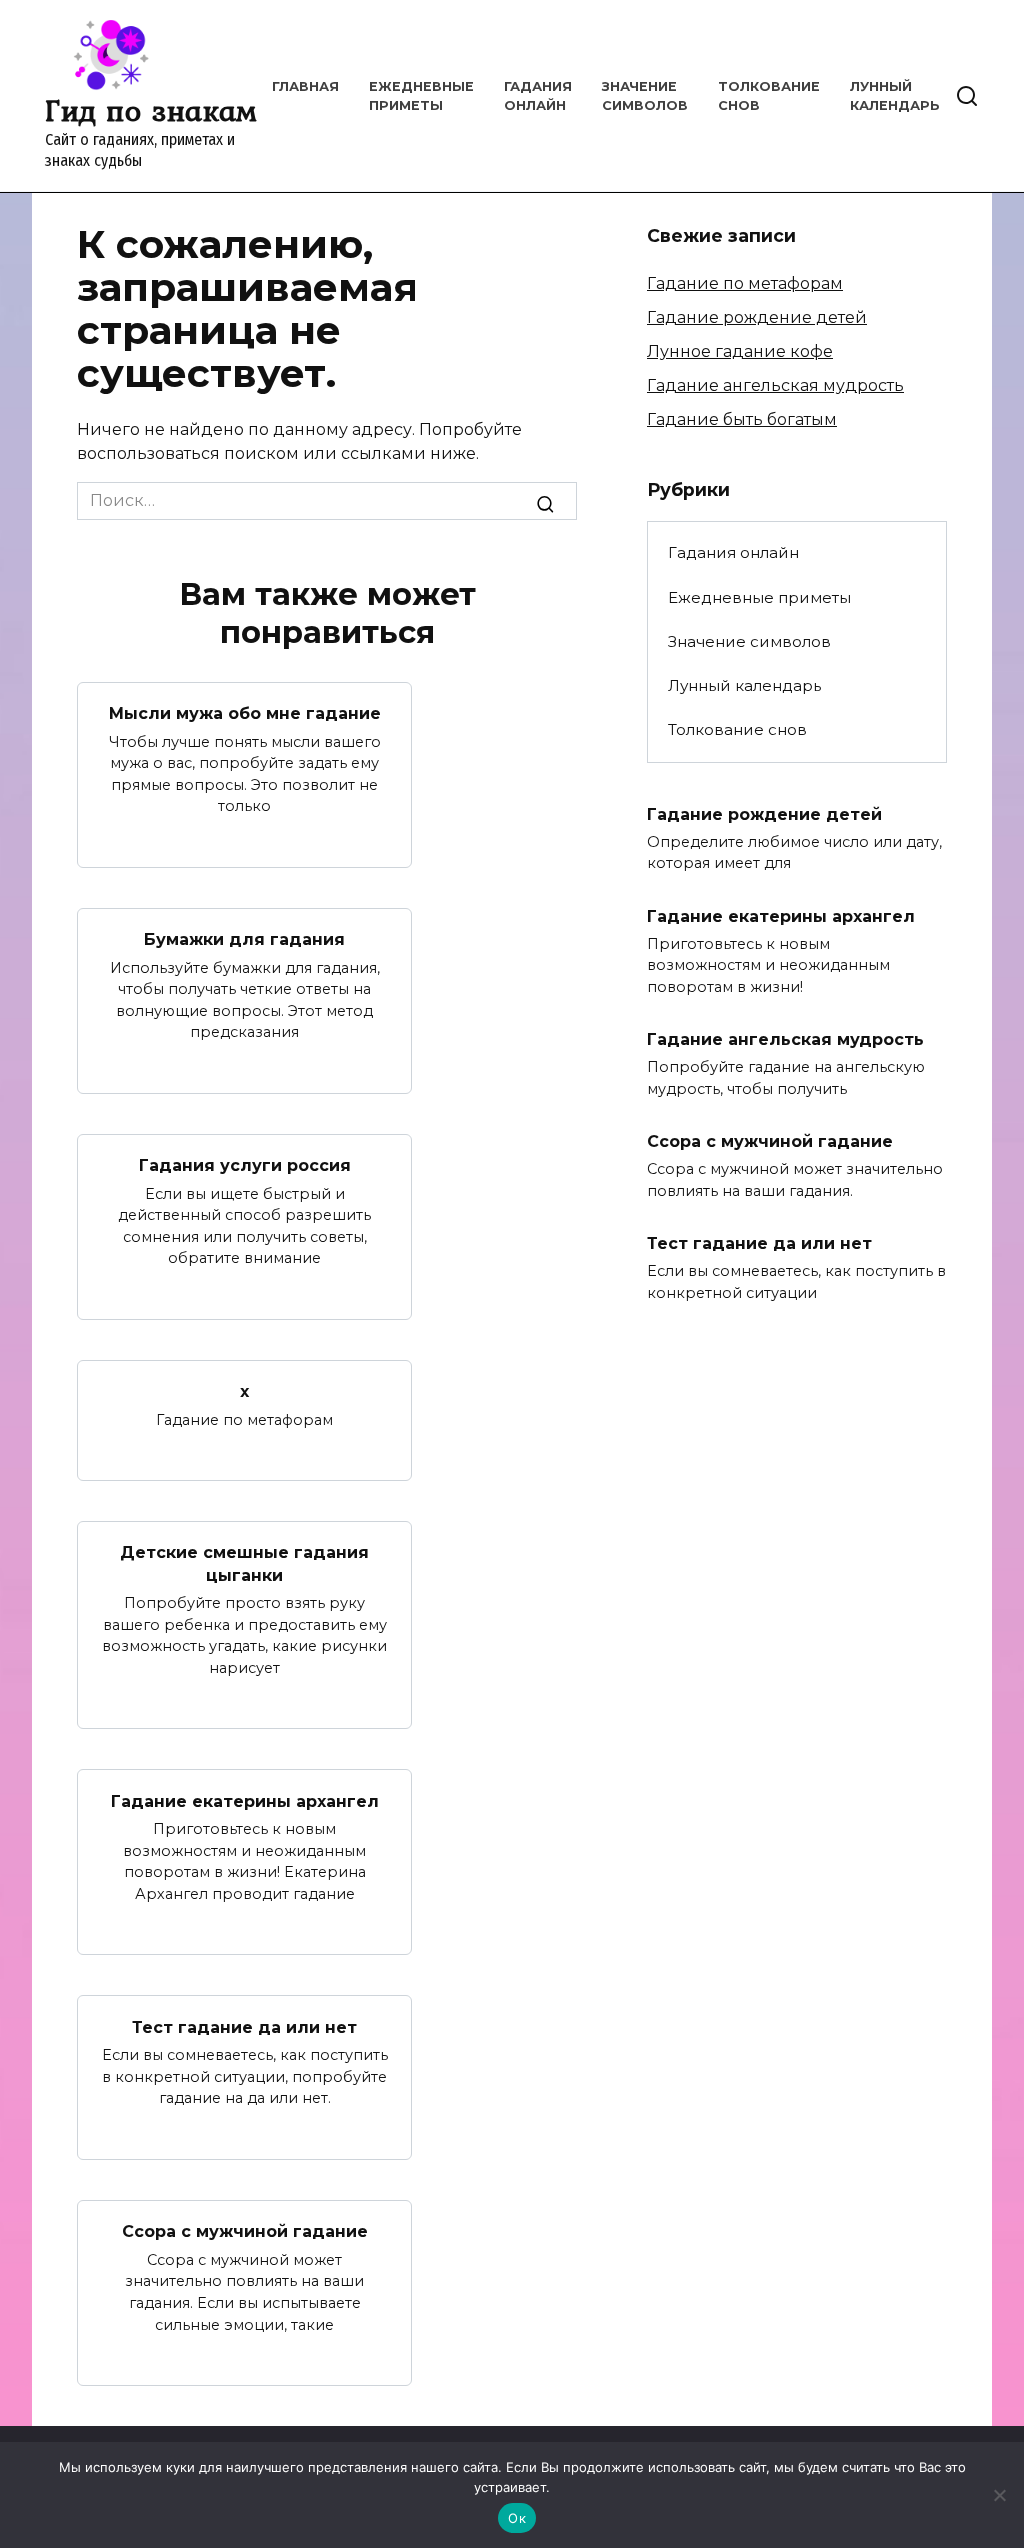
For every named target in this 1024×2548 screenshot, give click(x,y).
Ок (517, 2518)
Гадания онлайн (733, 552)
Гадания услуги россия (245, 1165)
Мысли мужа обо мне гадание (245, 713)
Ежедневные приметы (759, 597)
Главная (305, 86)
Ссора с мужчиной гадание (245, 2231)
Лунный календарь (744, 685)
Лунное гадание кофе (740, 351)
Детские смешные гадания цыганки (244, 1563)
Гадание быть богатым (742, 419)
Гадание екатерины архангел (245, 1800)
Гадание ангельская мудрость (775, 385)
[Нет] (999, 2495)
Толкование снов (737, 729)
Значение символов (749, 641)
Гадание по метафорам (745, 283)
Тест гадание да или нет (244, 2026)
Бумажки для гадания (244, 939)
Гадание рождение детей (757, 317)
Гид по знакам (151, 110)
